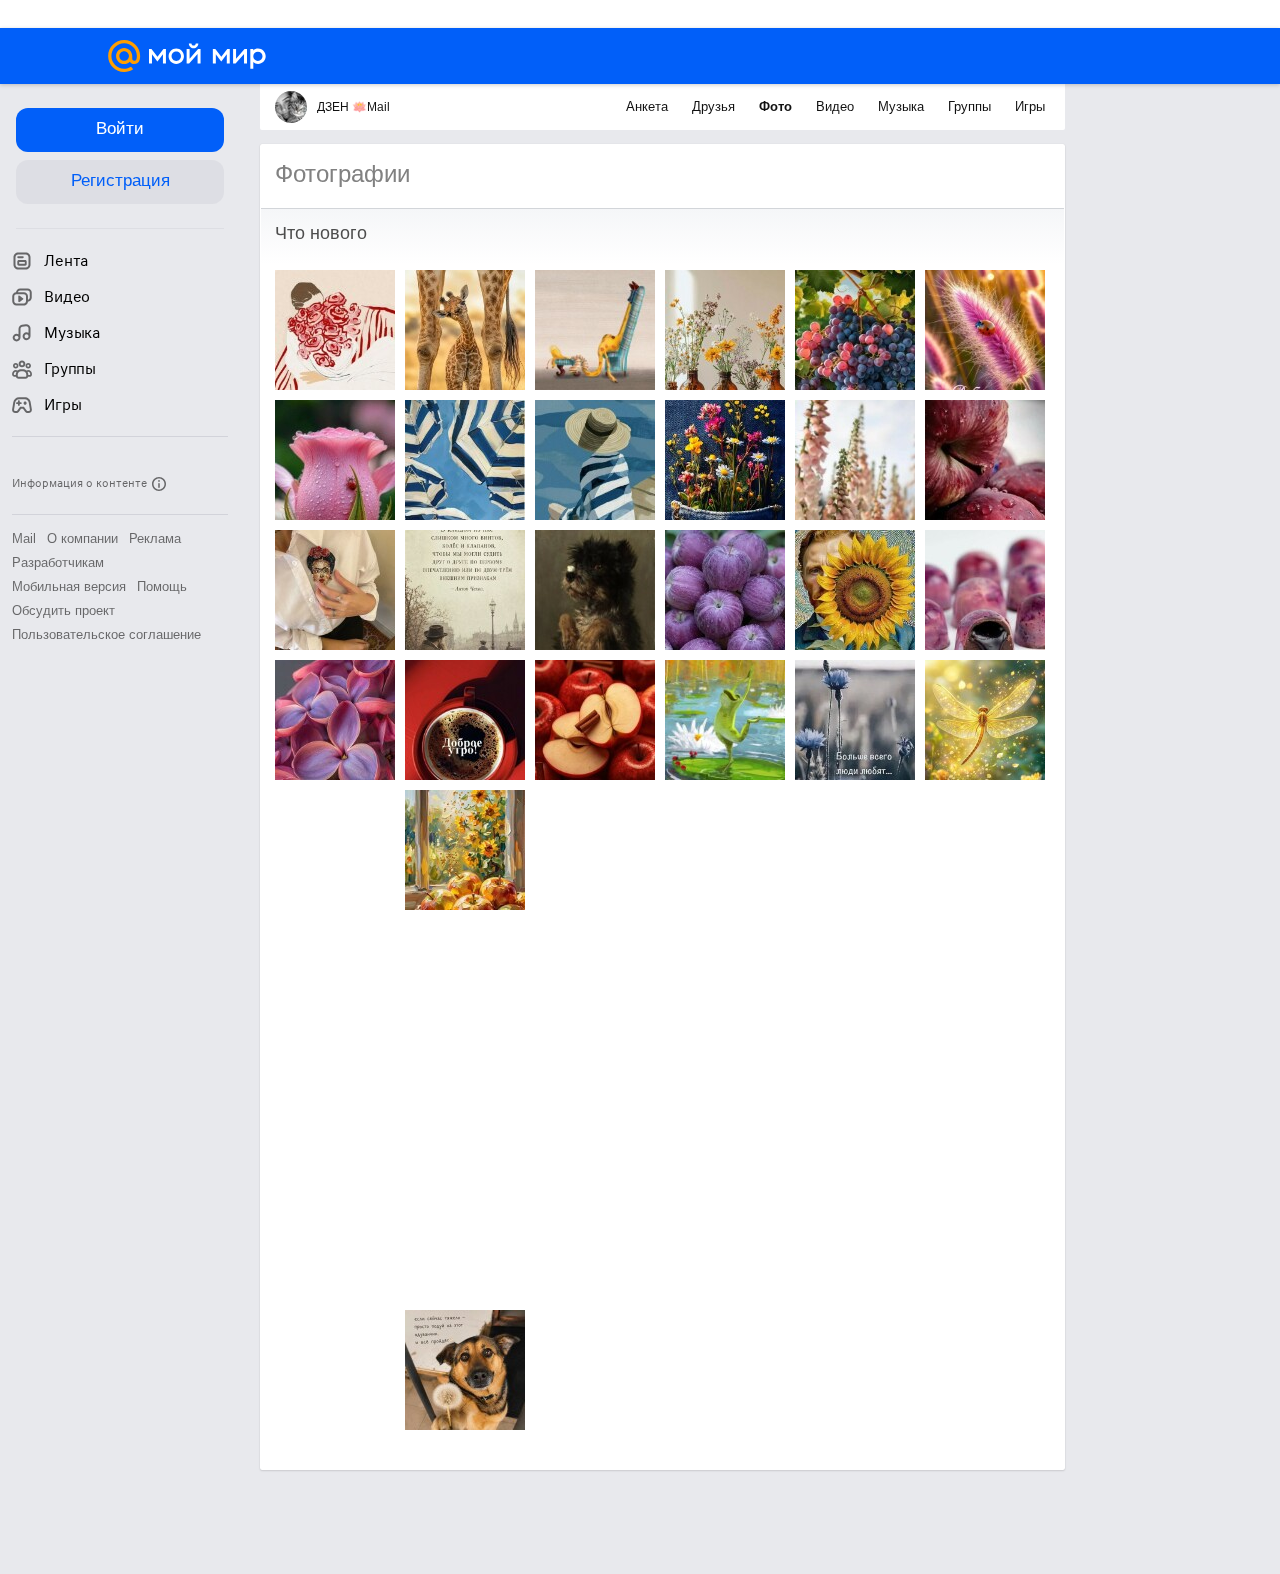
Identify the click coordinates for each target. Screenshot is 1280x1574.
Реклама (155, 538)
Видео (837, 106)
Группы (971, 106)
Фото (777, 106)
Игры (1030, 106)
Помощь (162, 586)
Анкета (649, 106)
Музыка (903, 106)
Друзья (715, 106)
